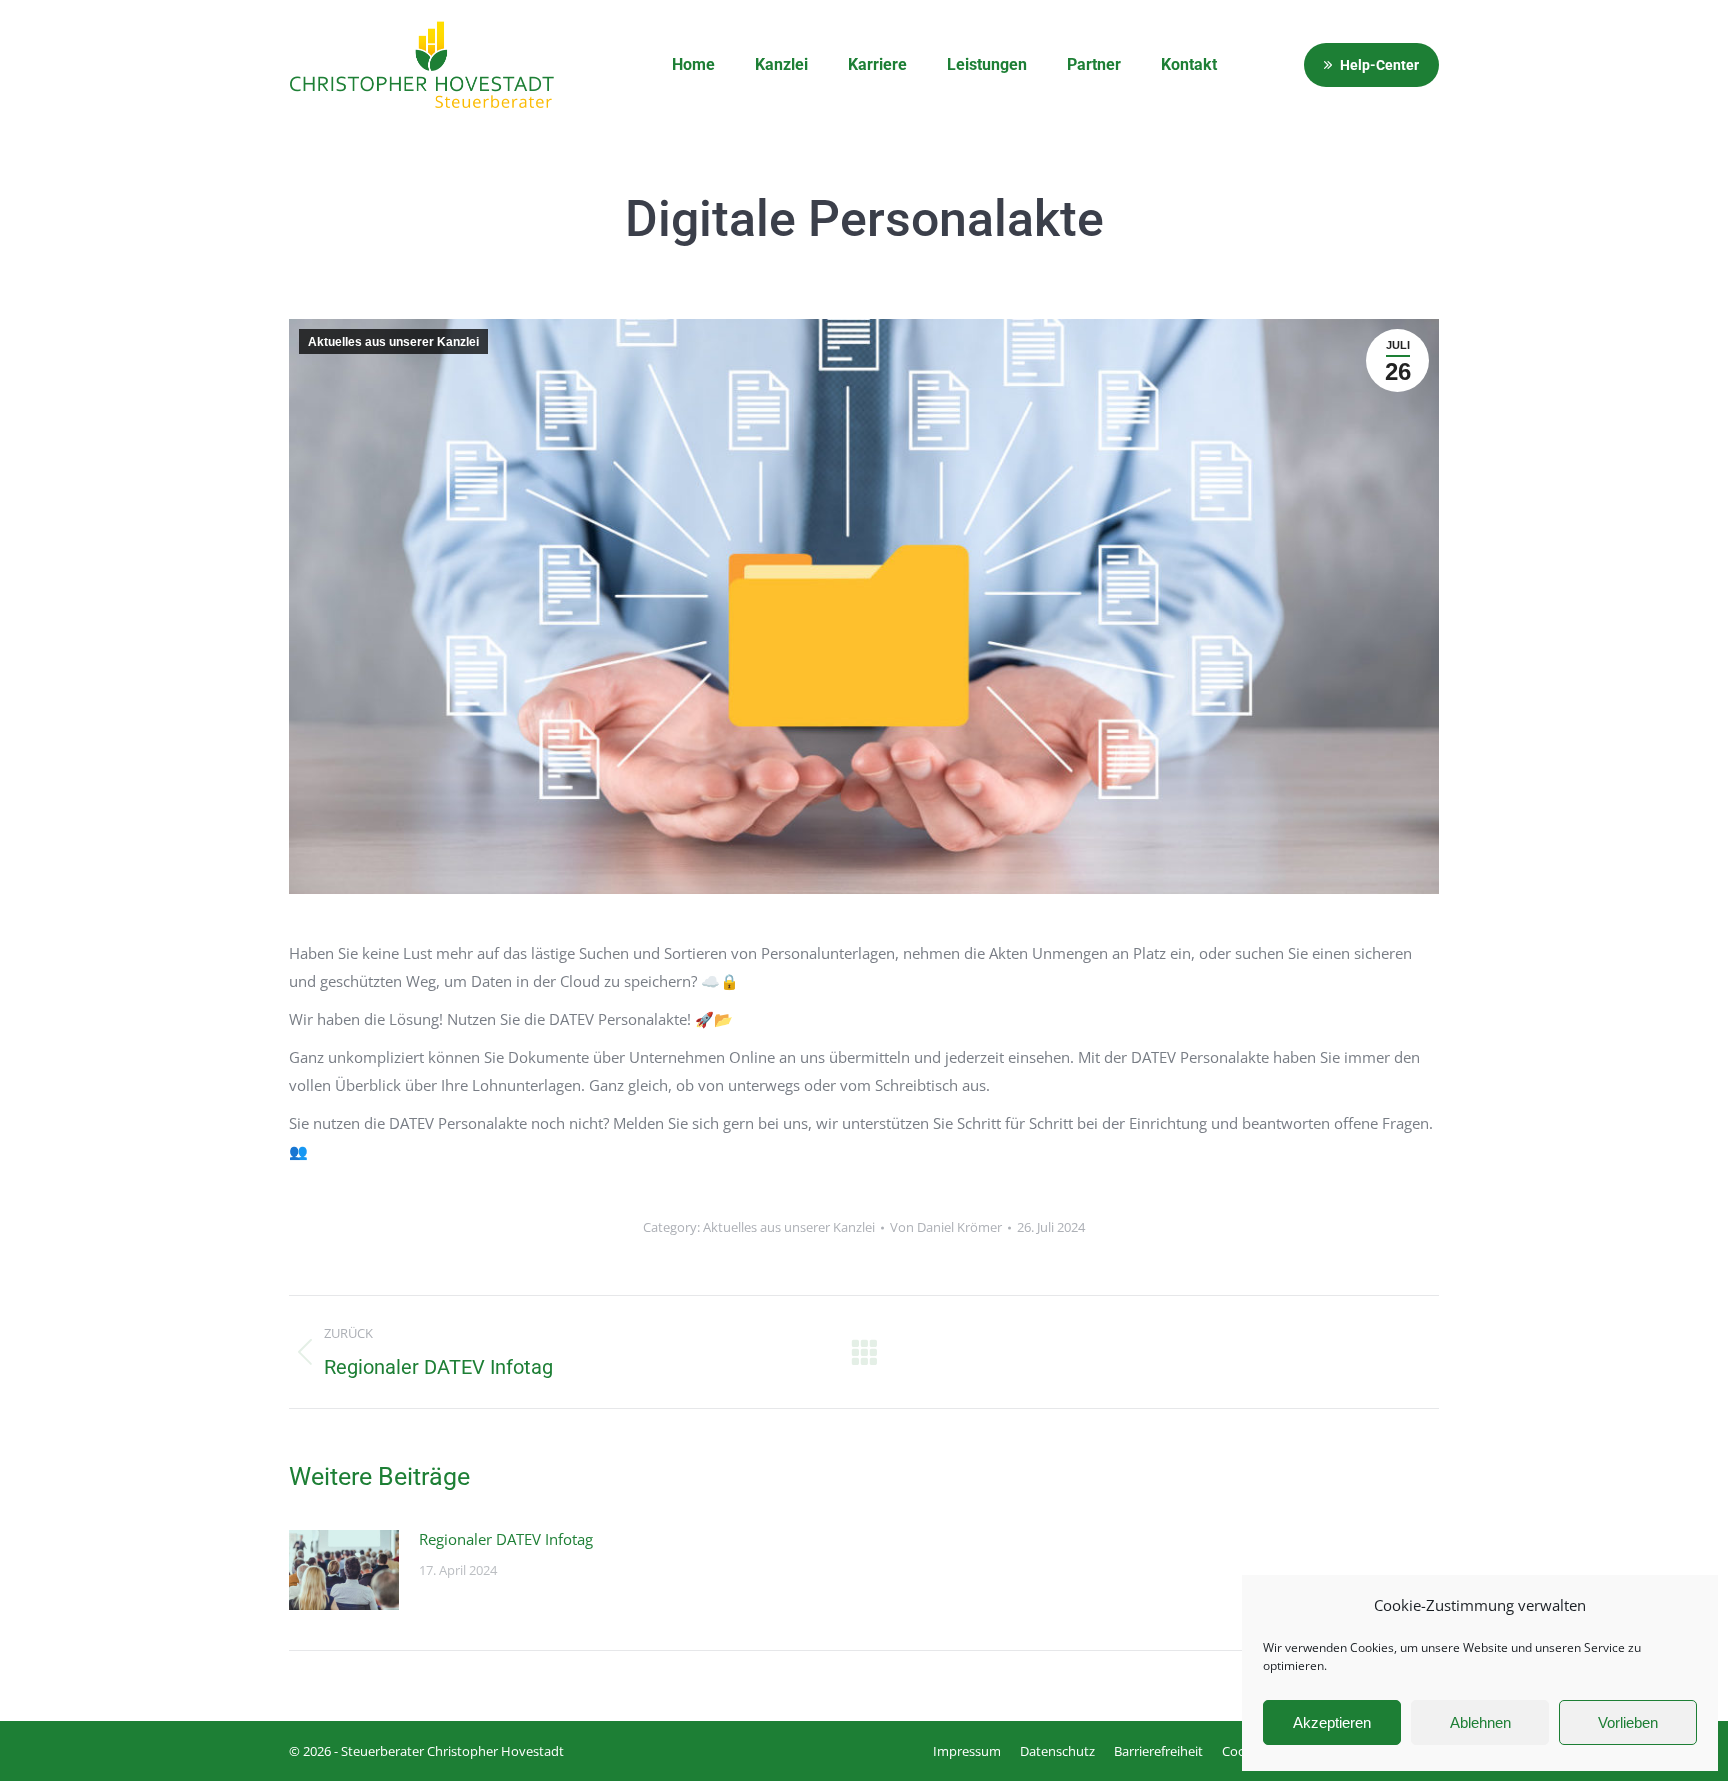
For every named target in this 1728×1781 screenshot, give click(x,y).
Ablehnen (1480, 1722)
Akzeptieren (1332, 1722)
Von (946, 1227)
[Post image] (344, 1570)
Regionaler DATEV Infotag (506, 1539)
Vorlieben (1628, 1722)
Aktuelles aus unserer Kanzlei (393, 342)
